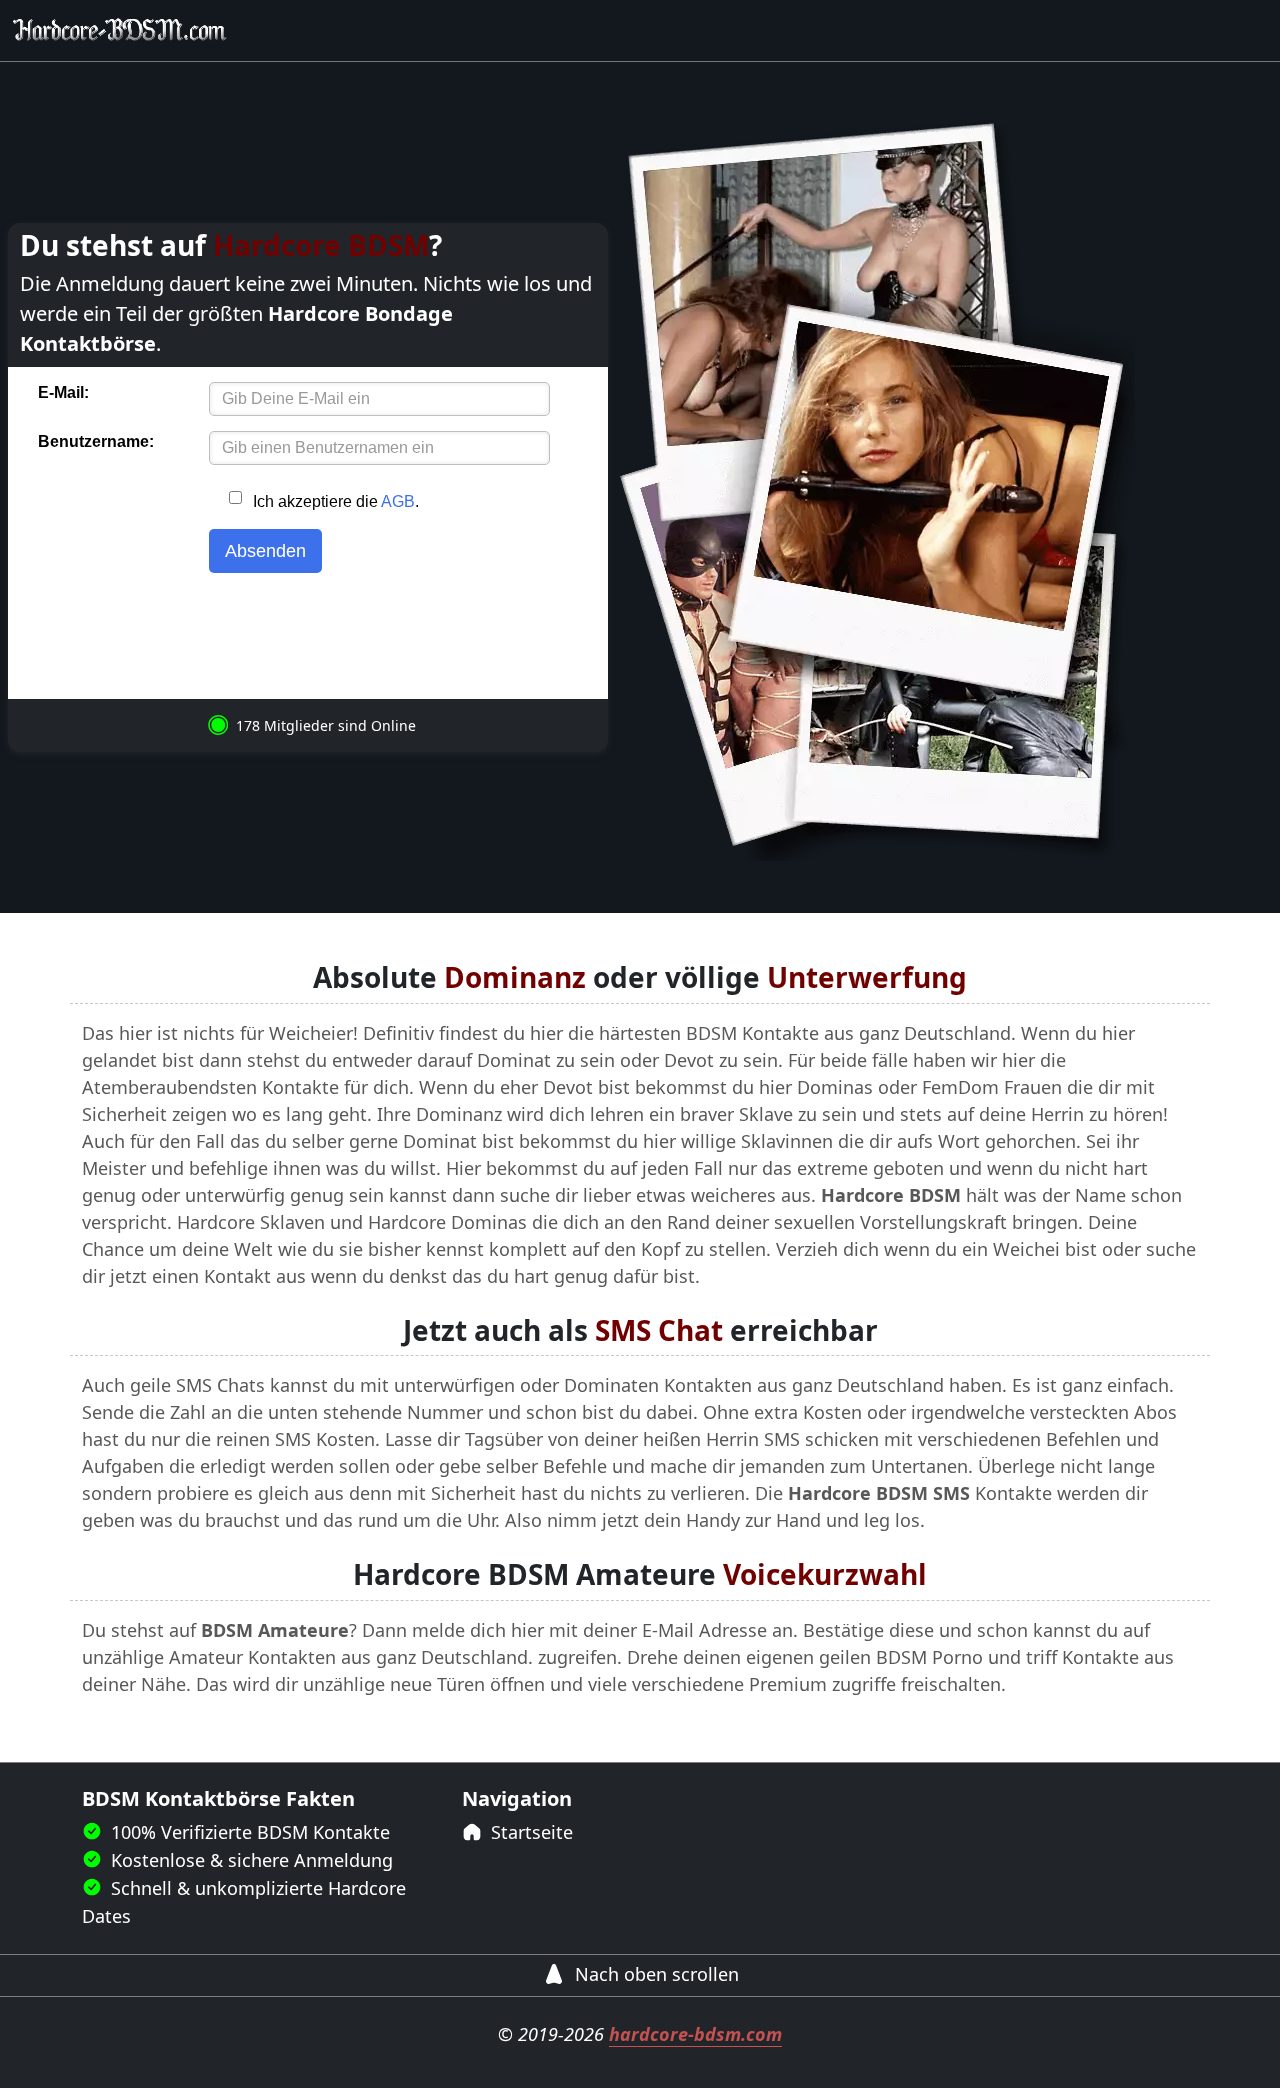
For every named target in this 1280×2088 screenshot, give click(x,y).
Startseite (529, 1832)
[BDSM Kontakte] (120, 30)
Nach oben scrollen (654, 1974)
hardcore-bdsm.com (695, 2034)
